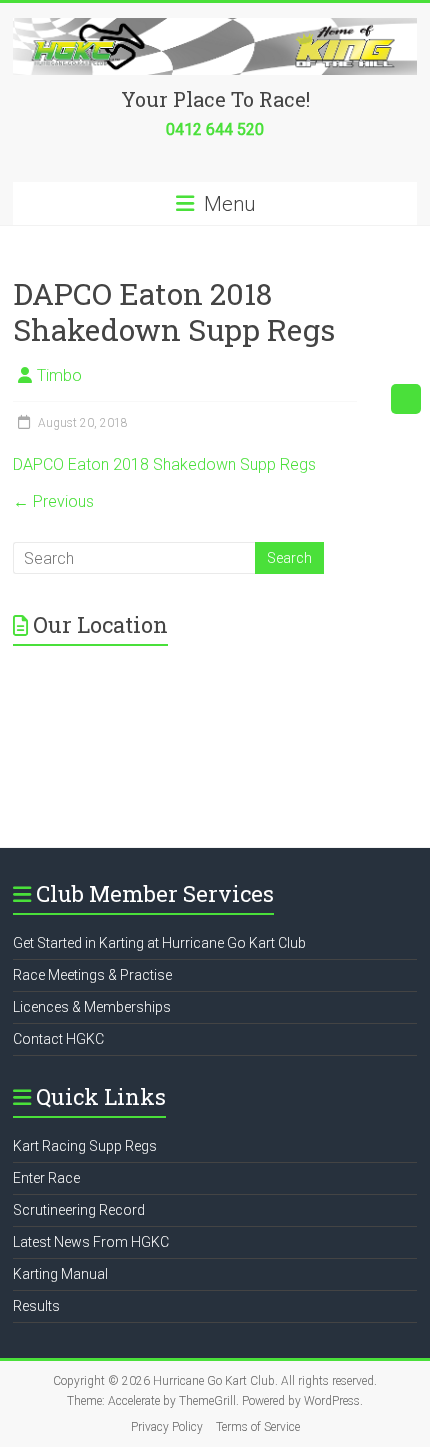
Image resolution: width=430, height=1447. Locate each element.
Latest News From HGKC (91, 1242)
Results (36, 1306)
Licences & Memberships (92, 1007)
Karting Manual (60, 1274)
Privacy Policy (167, 1427)
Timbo (59, 375)
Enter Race (46, 1178)
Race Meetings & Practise (92, 975)
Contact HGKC (58, 1039)
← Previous (53, 501)
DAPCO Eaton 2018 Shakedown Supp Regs (164, 464)
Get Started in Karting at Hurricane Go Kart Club (159, 943)
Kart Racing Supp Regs (85, 1146)
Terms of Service (258, 1427)
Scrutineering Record (79, 1210)
